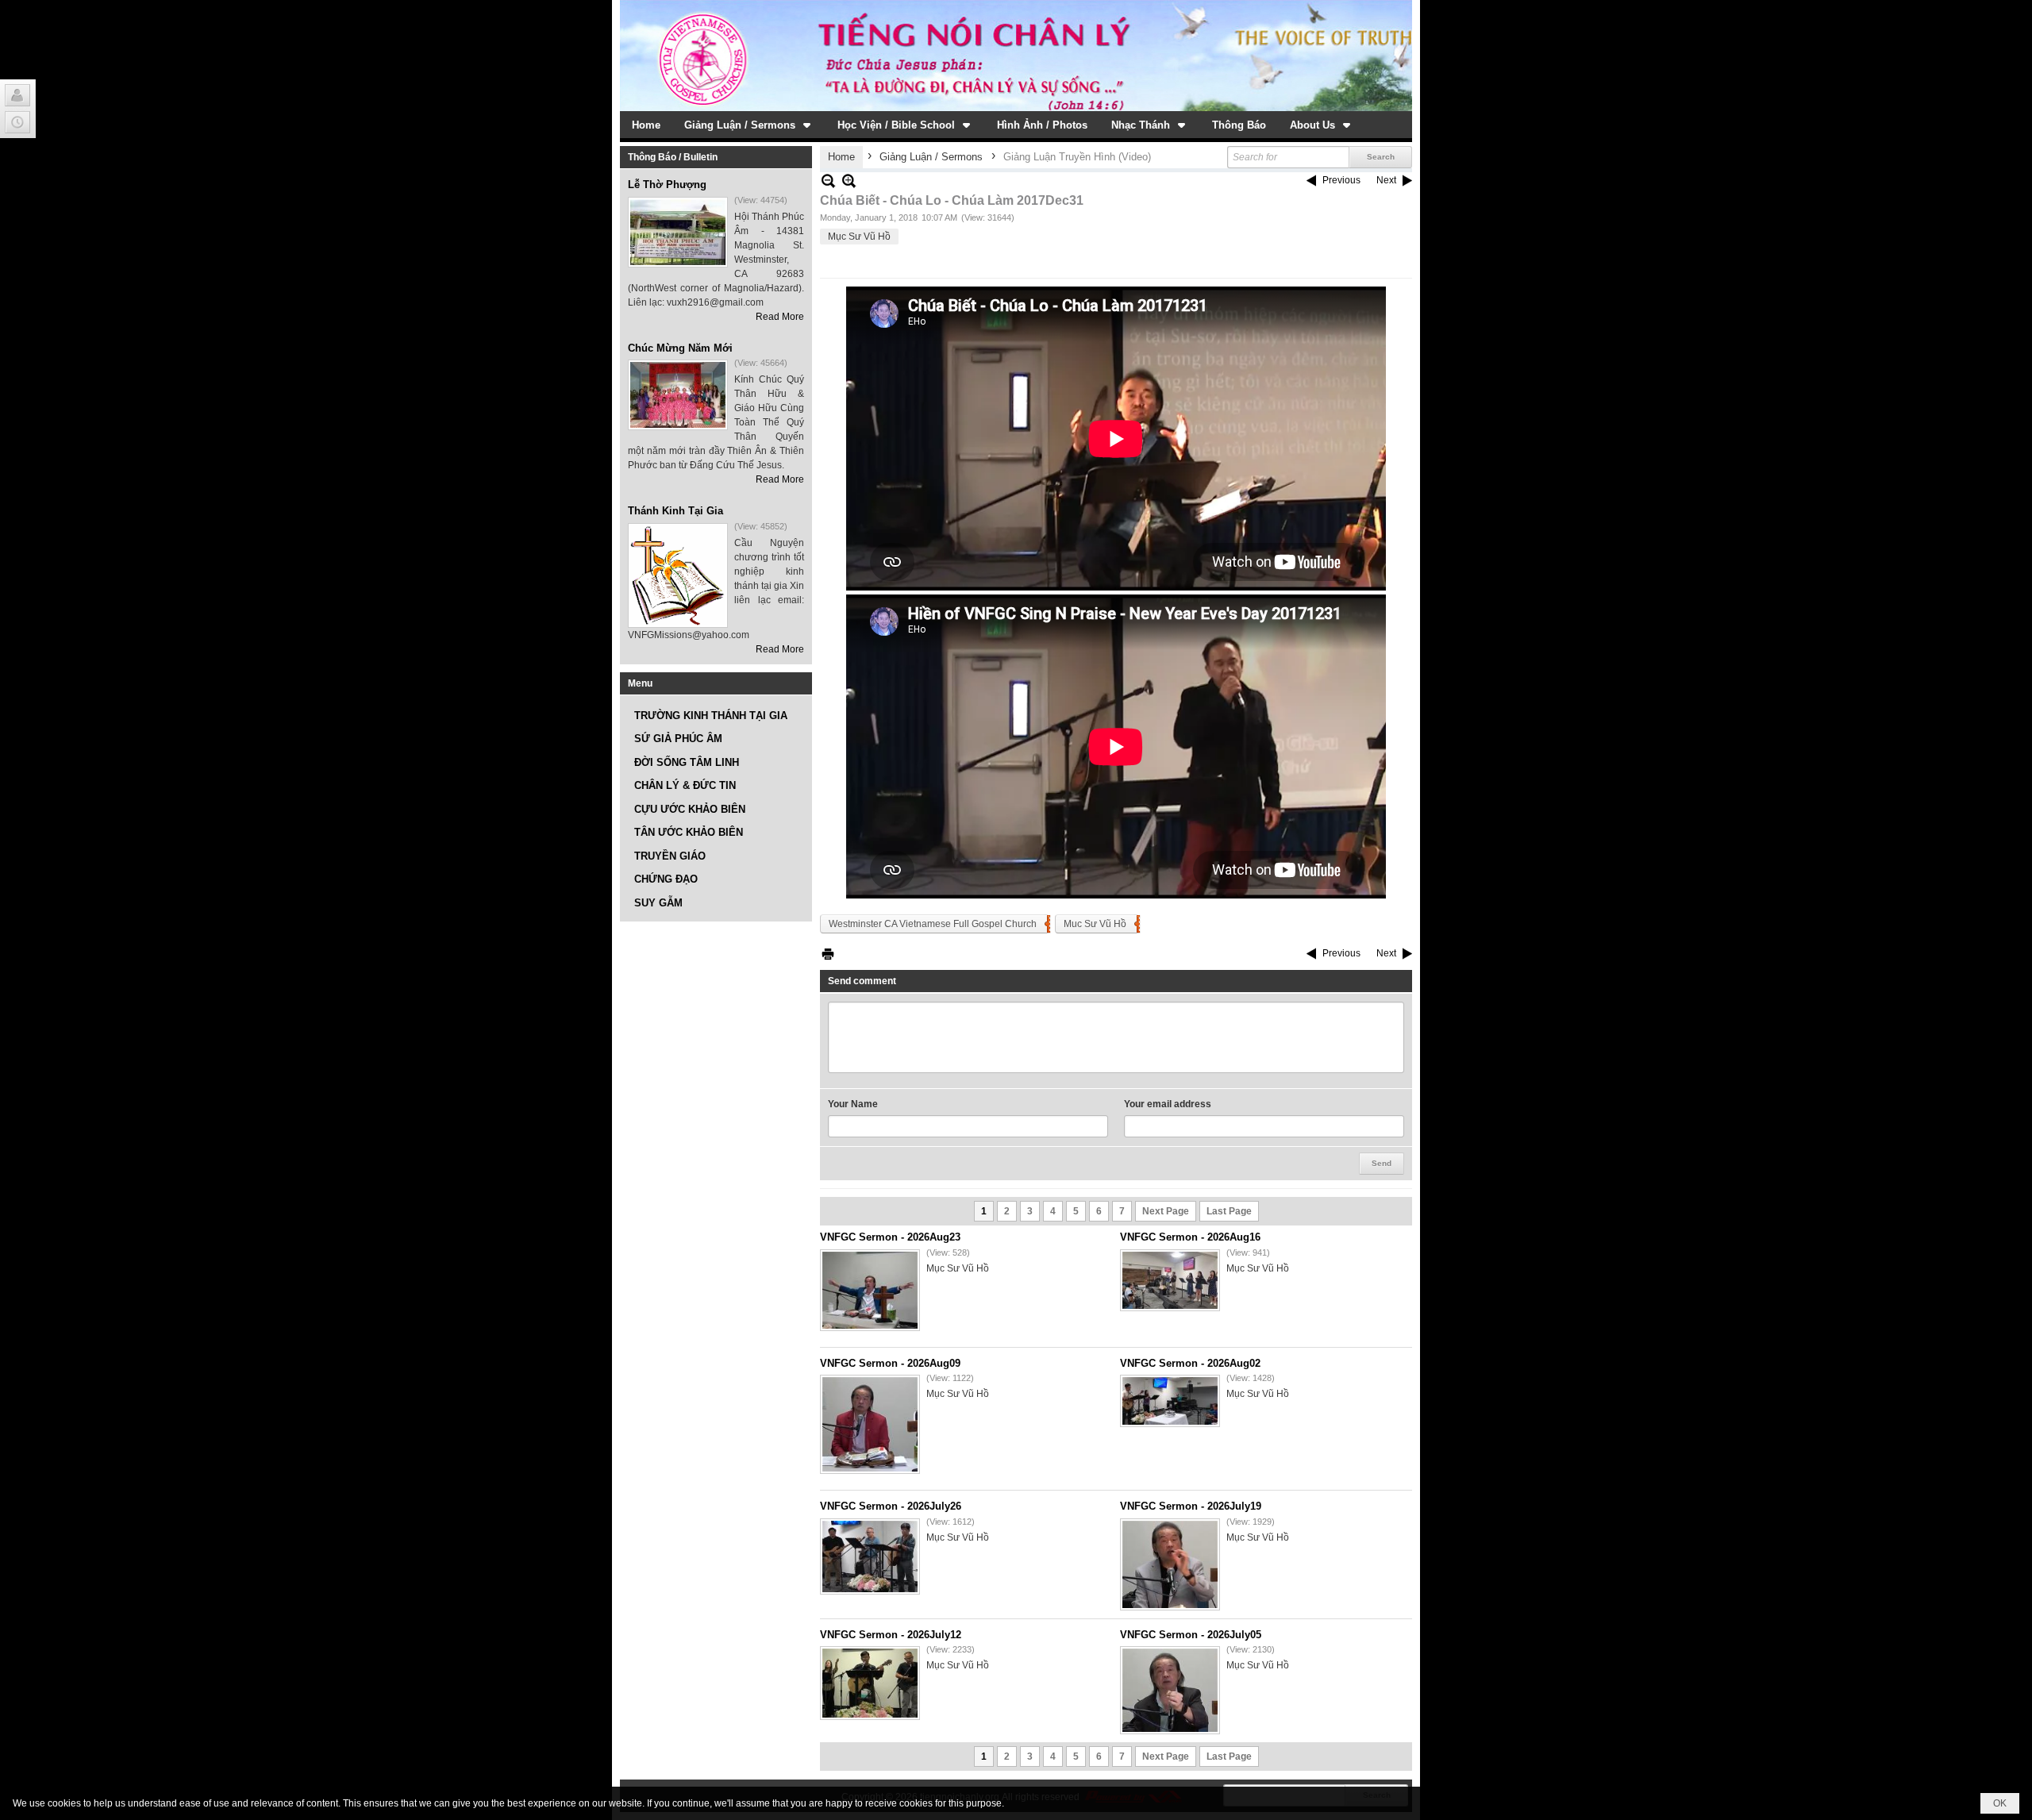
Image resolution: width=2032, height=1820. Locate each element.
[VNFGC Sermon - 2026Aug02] (1170, 1401)
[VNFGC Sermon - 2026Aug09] (870, 1424)
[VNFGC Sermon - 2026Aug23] (870, 1290)
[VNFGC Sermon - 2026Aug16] (1170, 1280)
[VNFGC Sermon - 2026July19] (1170, 1564)
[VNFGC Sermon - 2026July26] (870, 1556)
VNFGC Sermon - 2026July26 (891, 1506)
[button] (749, 125)
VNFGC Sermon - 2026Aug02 (1190, 1363)
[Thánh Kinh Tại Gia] (678, 575)
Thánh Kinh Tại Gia (675, 511)
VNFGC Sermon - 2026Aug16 (1190, 1237)
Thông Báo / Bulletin (673, 157)
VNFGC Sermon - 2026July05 (1191, 1635)
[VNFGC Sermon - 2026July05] (1170, 1690)
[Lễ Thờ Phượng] (678, 232)
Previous (1341, 180)
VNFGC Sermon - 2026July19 (1191, 1506)
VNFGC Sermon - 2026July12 (891, 1635)
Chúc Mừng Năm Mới (680, 348)
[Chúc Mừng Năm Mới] (678, 395)
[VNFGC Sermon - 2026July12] (870, 1683)
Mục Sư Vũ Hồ (859, 237)
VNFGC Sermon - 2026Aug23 (890, 1237)
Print (828, 954)
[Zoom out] (849, 181)
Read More (780, 317)
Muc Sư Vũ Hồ (1095, 924)
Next (1386, 180)
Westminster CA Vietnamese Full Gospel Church (933, 924)
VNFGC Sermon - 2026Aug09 (890, 1363)
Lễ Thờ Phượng (667, 185)
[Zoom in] (828, 181)
